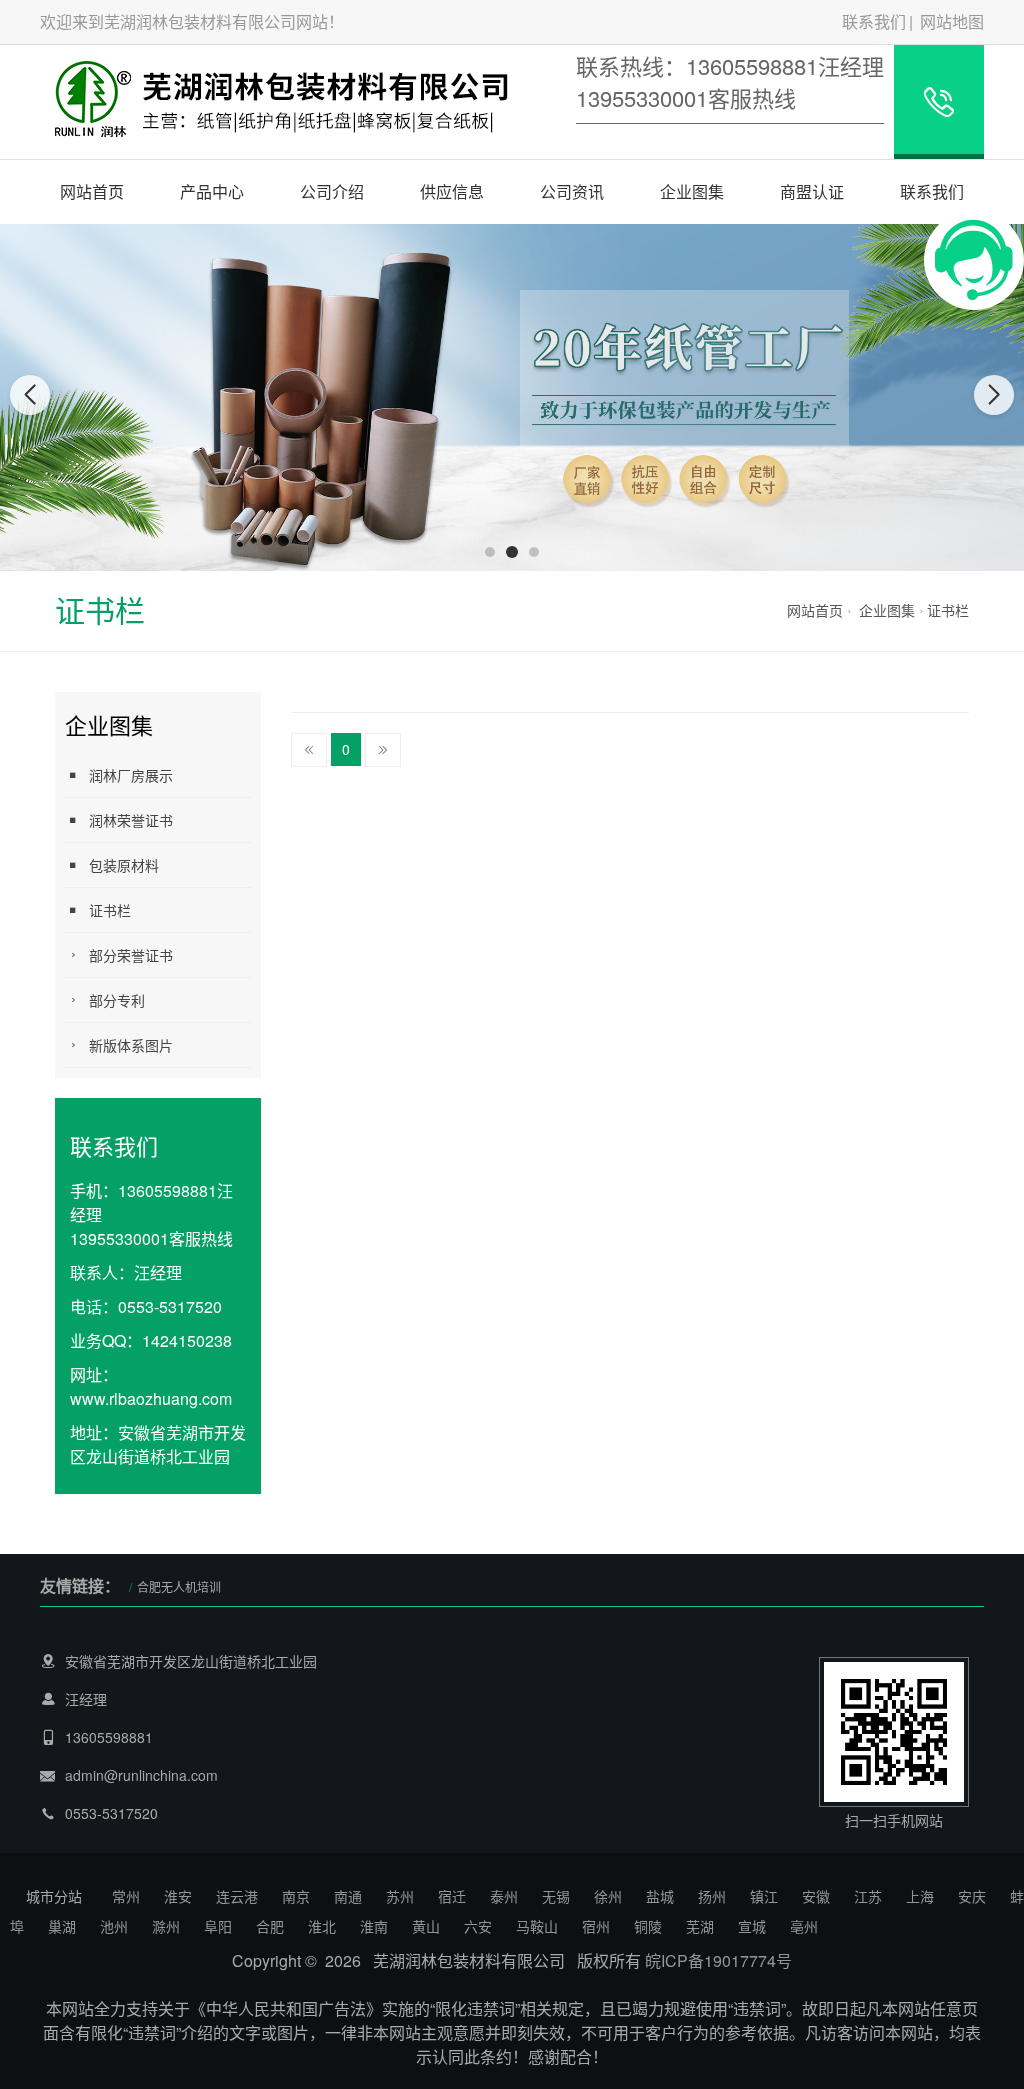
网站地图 (952, 21)
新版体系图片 (131, 1045)
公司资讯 (572, 191)
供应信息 (452, 191)
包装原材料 (124, 865)
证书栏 (948, 610)
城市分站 (54, 1896)
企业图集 (692, 191)
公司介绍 (332, 191)
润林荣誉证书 (131, 820)
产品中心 (212, 191)
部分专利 (117, 1000)
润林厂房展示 (131, 775)
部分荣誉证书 (131, 955)
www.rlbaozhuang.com (151, 1398)
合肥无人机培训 (179, 1586)
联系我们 (874, 21)
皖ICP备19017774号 (718, 1960)
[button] (490, 552)
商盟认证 (812, 191)
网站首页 (92, 191)
